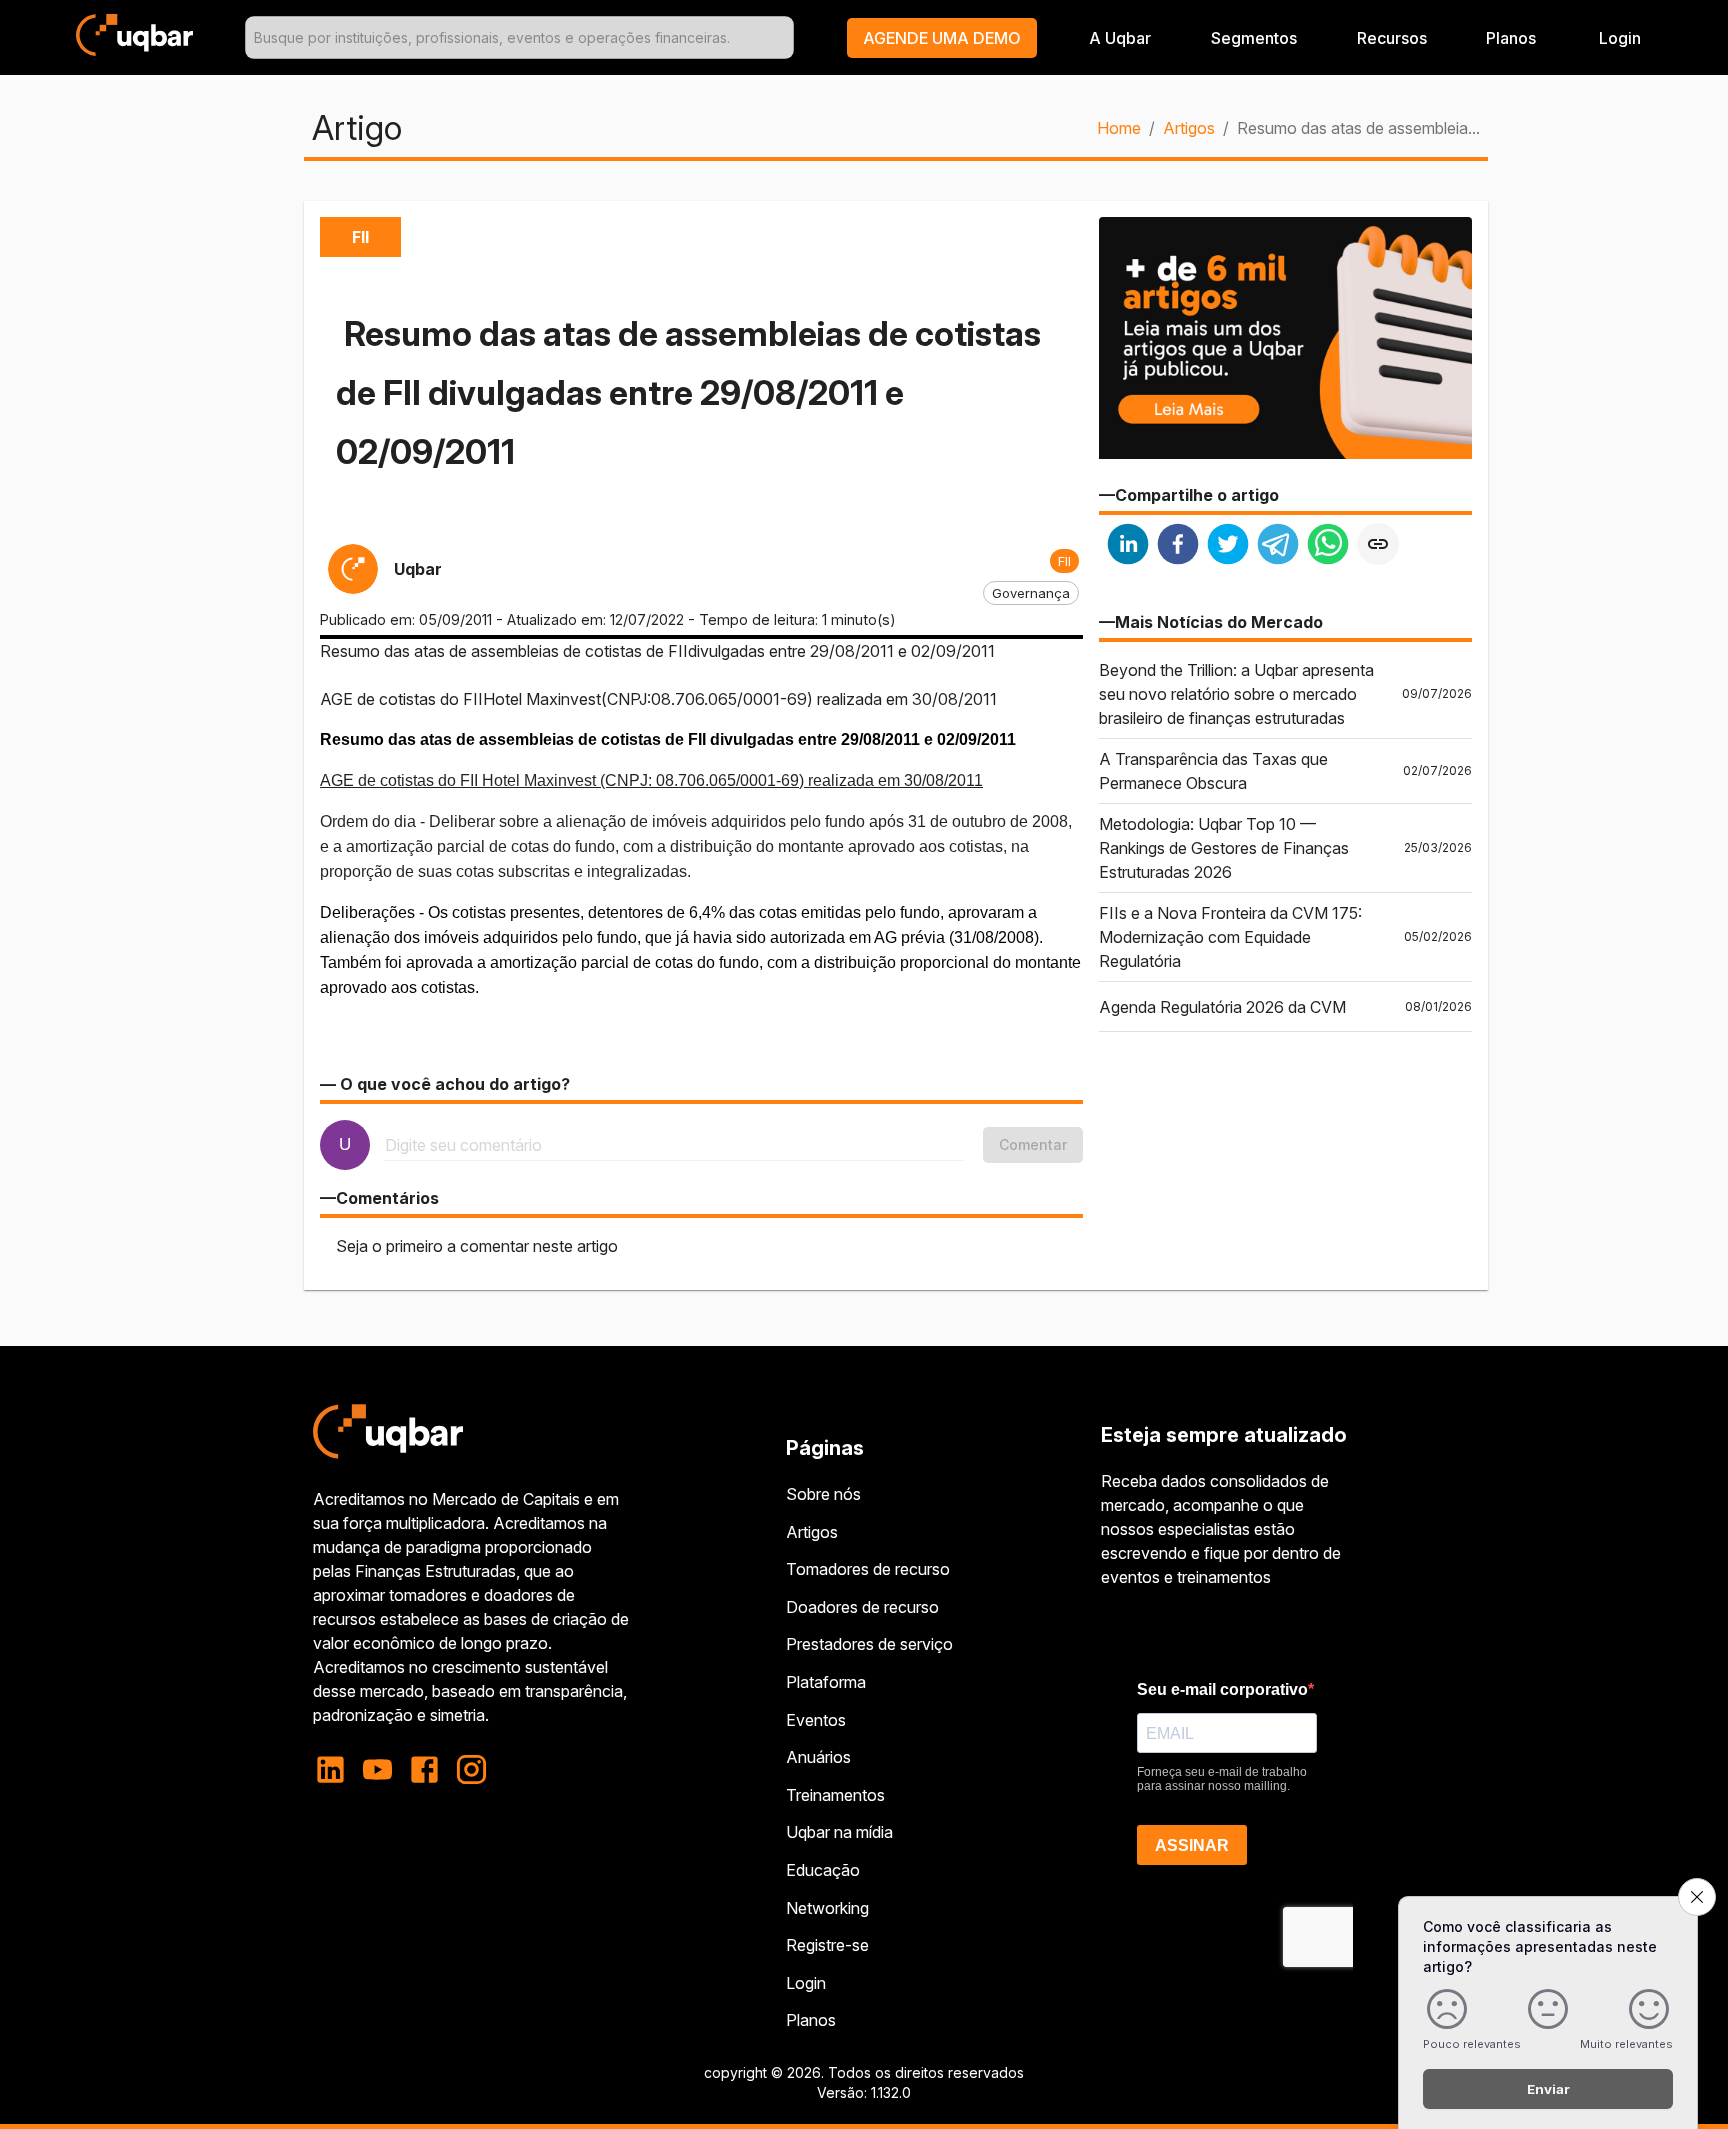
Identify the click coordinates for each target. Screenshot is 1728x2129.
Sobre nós (823, 1494)
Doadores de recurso (862, 1607)
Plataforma (826, 1682)
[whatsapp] (1328, 546)
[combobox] (519, 37)
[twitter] (1228, 546)
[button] (942, 38)
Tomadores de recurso (868, 1569)
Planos (1511, 38)
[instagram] (471, 1769)
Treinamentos (835, 1795)
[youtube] (377, 1769)
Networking (827, 1908)
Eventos (816, 1720)
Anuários (818, 1757)
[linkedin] (1128, 546)
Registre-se (827, 1945)
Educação (823, 1870)
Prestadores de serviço (869, 1644)
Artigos (1189, 128)
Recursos (1392, 38)
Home (1119, 128)
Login (806, 1983)
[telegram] (1278, 546)
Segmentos (1254, 38)
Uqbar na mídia (839, 1832)
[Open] (785, 38)
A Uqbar (1120, 38)
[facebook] (1178, 546)
